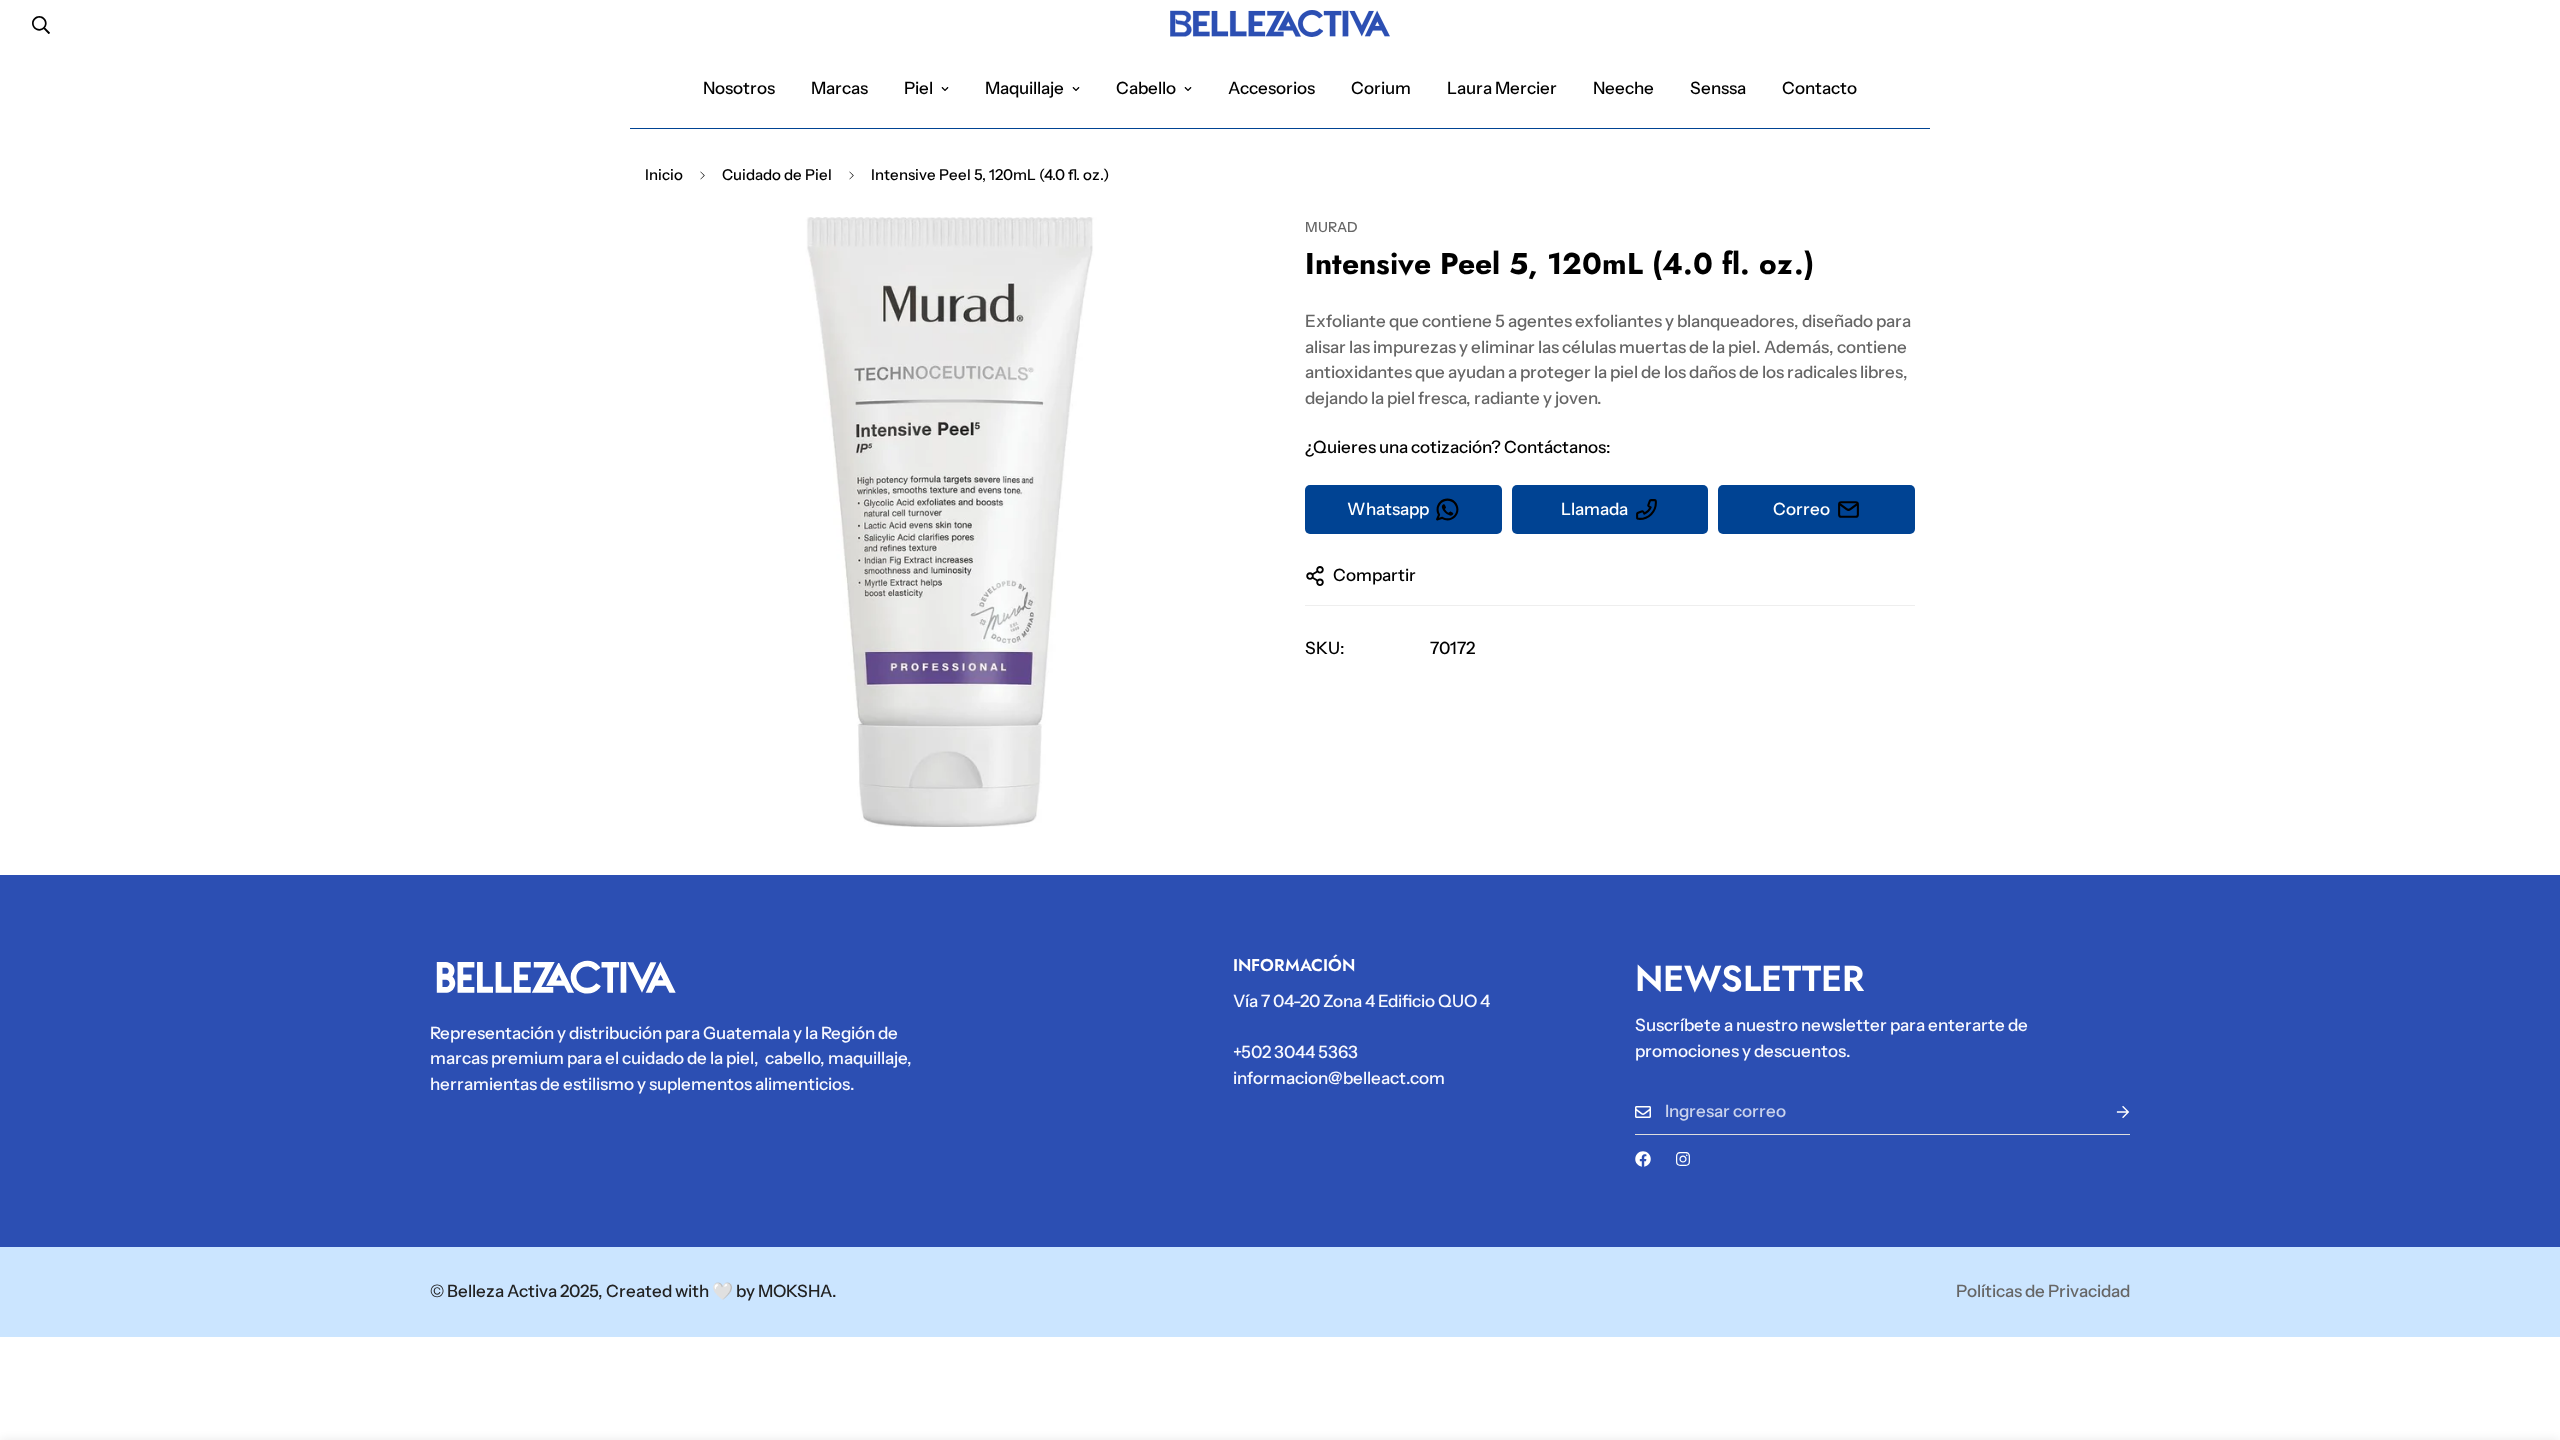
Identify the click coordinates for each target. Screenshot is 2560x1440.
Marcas (839, 88)
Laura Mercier (1502, 88)
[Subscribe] (2107, 1111)
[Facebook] (1643, 1159)
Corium (1381, 88)
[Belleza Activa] (1280, 25)
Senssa (1718, 88)
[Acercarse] (1212, 259)
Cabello (1146, 88)
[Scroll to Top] (2521, 1331)
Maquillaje (1024, 88)
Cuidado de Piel (777, 174)
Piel (918, 88)
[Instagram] (1683, 1159)
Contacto (1819, 88)
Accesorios (1271, 88)
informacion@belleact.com (1339, 1078)
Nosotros (739, 88)
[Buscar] (41, 25)
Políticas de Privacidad (2043, 1291)
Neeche (1623, 88)
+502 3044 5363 (1295, 1052)
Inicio (664, 174)
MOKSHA (795, 1291)
